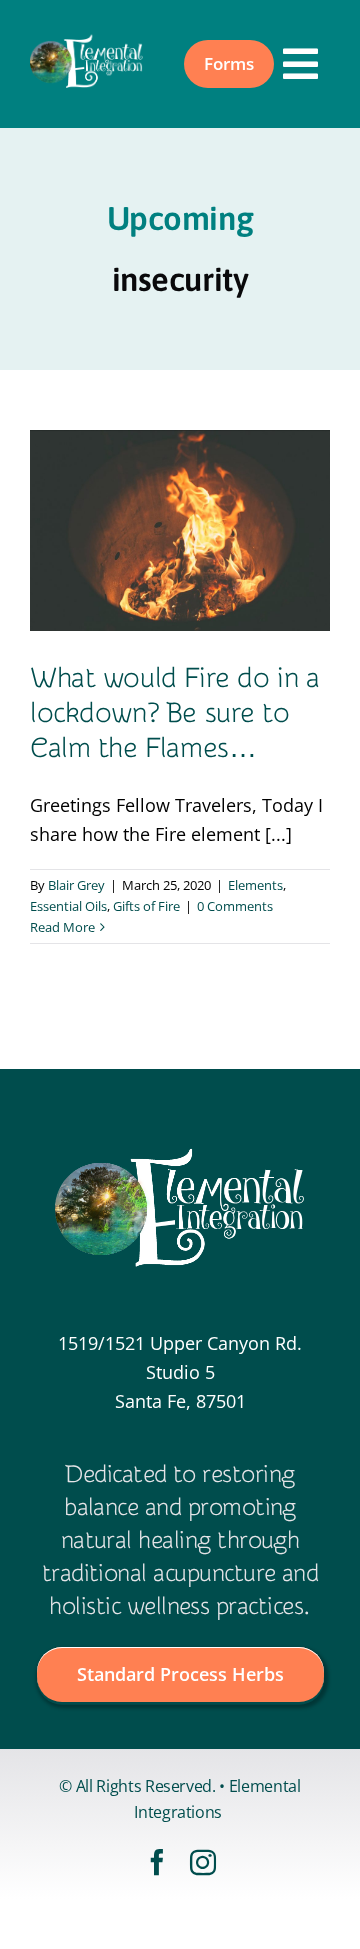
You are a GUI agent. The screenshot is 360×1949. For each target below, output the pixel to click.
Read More (62, 927)
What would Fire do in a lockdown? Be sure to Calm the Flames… (174, 713)
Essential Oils (68, 906)
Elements (255, 885)
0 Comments (235, 906)
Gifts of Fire (146, 906)
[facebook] (157, 1862)
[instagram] (203, 1862)
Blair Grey (76, 885)
